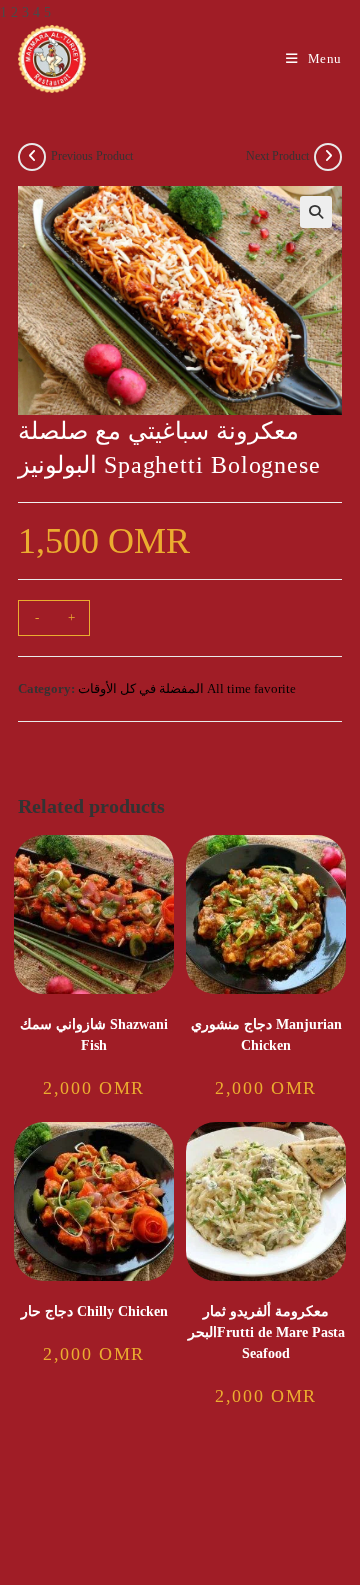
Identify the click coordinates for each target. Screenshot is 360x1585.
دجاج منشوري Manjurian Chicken (266, 1035)
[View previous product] (32, 157)
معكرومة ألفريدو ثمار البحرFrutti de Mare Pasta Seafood (266, 1332)
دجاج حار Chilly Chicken (94, 1311)
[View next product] (328, 157)
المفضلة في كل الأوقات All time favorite (187, 688)
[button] (316, 212)
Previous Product (92, 156)
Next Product (277, 156)
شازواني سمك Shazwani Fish (94, 1035)
